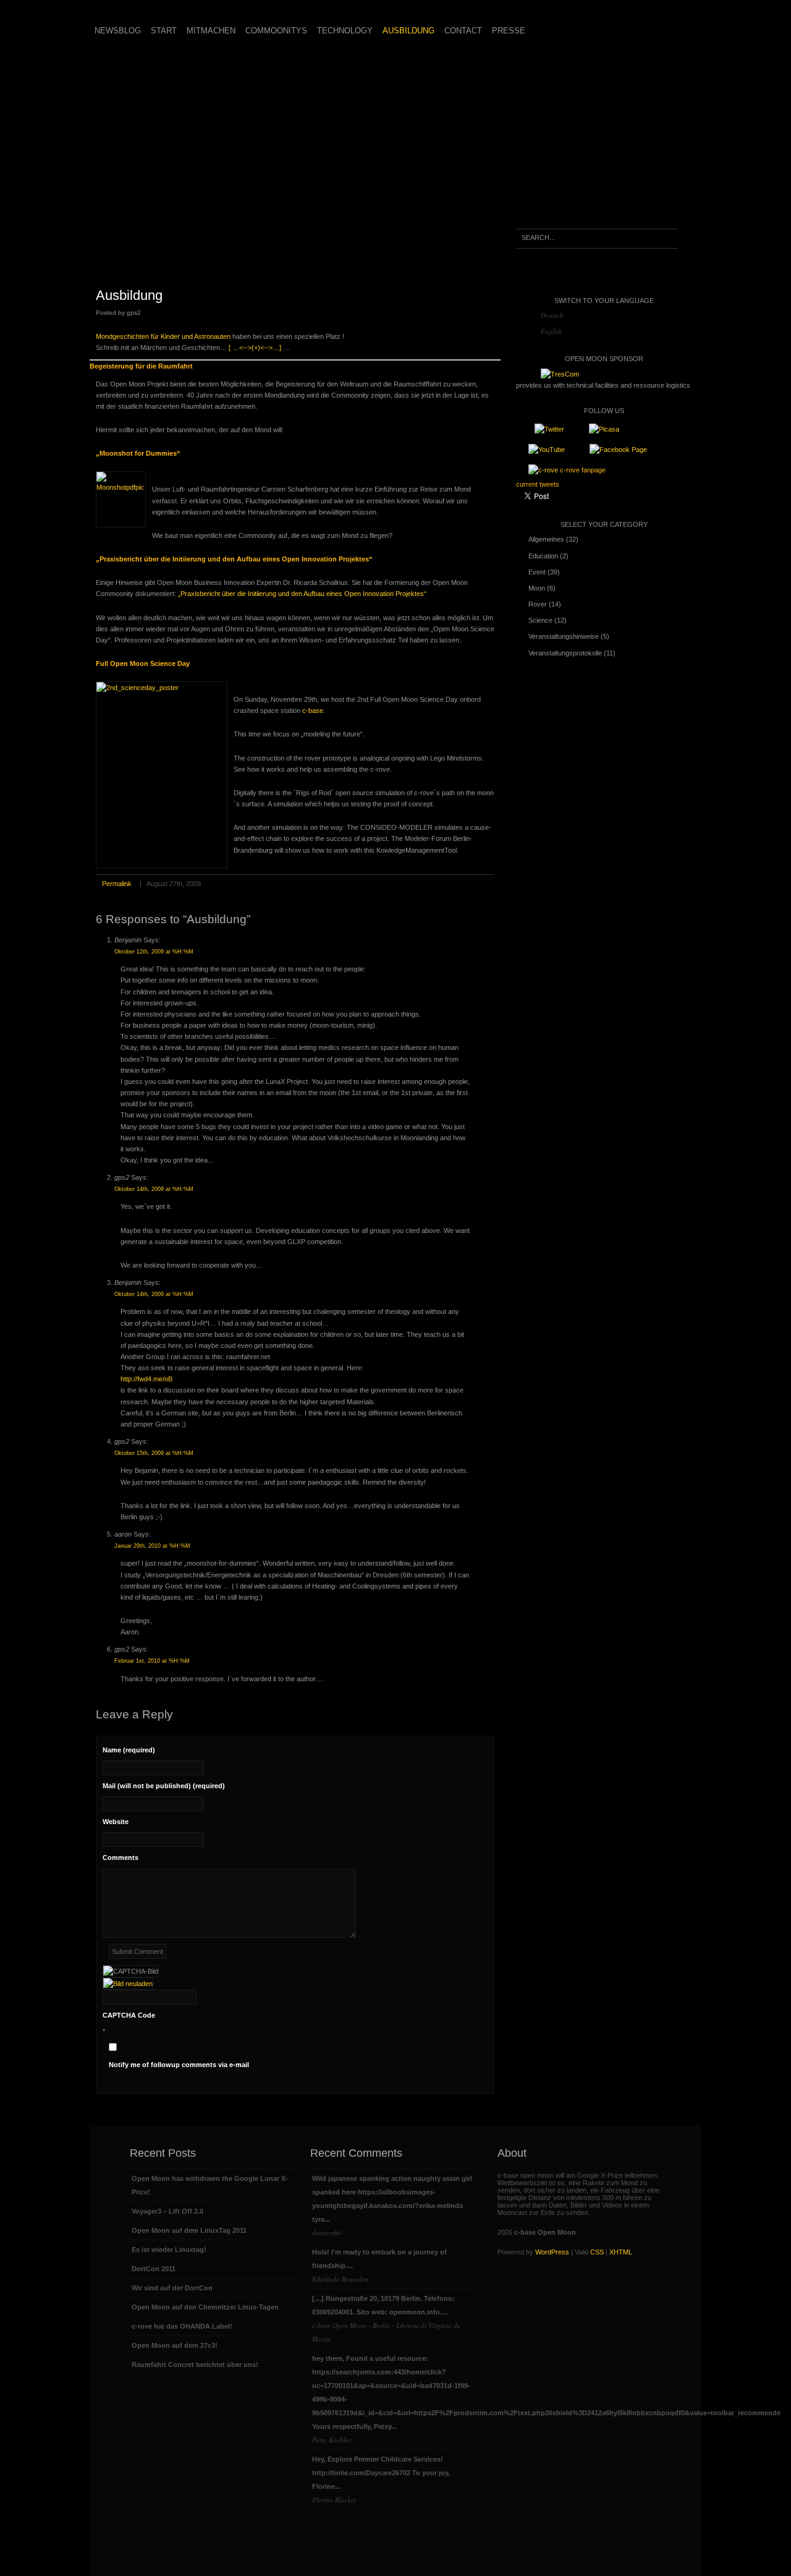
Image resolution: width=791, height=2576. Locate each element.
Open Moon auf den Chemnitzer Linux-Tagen (205, 2307)
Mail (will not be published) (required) (164, 1786)
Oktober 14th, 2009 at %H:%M (154, 1189)
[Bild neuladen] (128, 1984)
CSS (597, 2252)
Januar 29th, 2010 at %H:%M (152, 1546)
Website (116, 1822)
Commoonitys (276, 31)
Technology (345, 31)
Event (537, 572)
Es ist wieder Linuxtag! (169, 2250)
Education (543, 556)
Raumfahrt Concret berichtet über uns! (195, 2365)
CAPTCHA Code (129, 2015)
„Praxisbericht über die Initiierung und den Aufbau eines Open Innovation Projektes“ (302, 594)
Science (540, 620)
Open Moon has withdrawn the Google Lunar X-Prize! (210, 2185)
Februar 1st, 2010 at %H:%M (152, 1661)
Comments (121, 1857)
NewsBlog (118, 31)
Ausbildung (408, 31)
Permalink (117, 884)
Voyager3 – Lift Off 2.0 (167, 2211)
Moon (537, 588)
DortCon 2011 (154, 2269)
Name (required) (129, 1750)
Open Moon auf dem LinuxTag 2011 (189, 2230)
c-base (313, 710)
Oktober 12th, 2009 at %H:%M (154, 952)
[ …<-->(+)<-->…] (255, 348)
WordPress (552, 2252)
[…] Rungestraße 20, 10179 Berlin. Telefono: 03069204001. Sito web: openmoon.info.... (386, 2319)
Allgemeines (546, 539)
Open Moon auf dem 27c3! (175, 2345)
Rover (538, 604)
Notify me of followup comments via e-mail (179, 2065)
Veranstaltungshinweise (564, 636)
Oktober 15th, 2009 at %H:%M (154, 1453)
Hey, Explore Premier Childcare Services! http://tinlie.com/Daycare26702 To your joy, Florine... (381, 2480)
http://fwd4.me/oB (146, 1379)
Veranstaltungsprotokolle (565, 653)
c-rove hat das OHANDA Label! (182, 2326)
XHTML (621, 2252)
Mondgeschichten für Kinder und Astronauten (163, 336)
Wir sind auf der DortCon (172, 2288)
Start (164, 31)
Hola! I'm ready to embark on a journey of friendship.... (379, 2266)
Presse (509, 31)
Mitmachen (211, 31)
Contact (463, 31)
